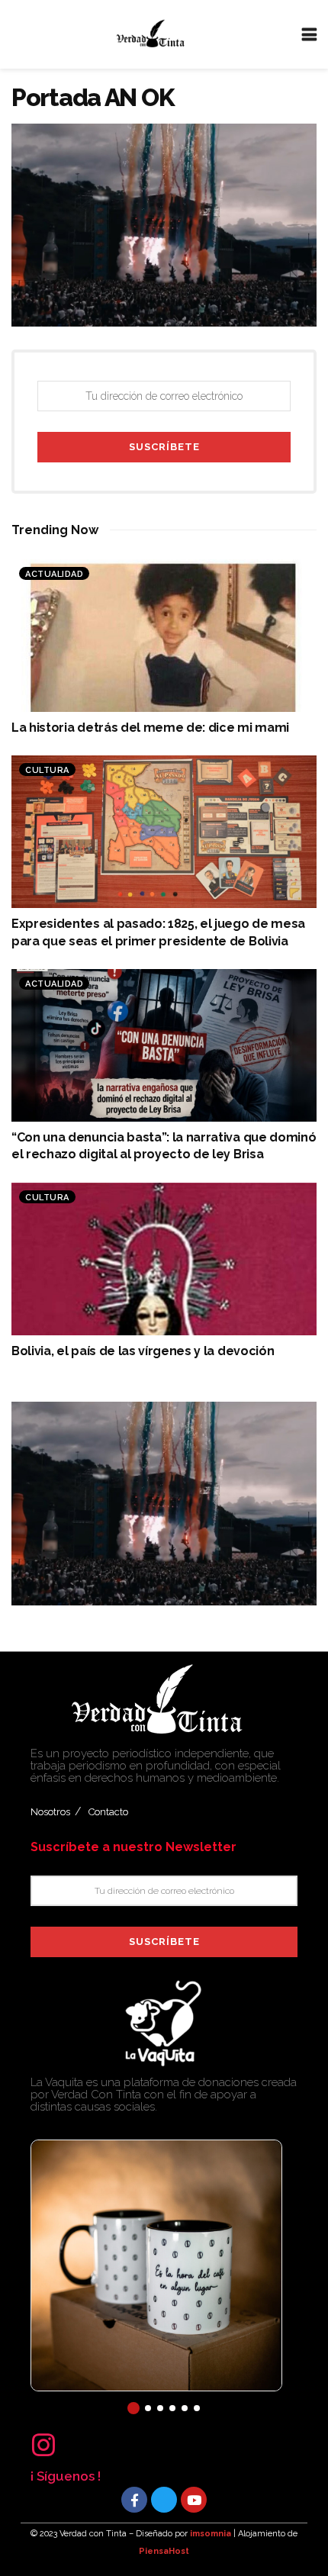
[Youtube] (194, 2500)
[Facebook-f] (134, 2500)
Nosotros (50, 1812)
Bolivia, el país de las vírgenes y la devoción (143, 1351)
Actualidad (54, 574)
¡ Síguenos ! (66, 2476)
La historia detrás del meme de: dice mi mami (150, 728)
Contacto (108, 1812)
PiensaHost (164, 2551)
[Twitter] (164, 2500)
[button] (133, 2408)
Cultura (47, 770)
